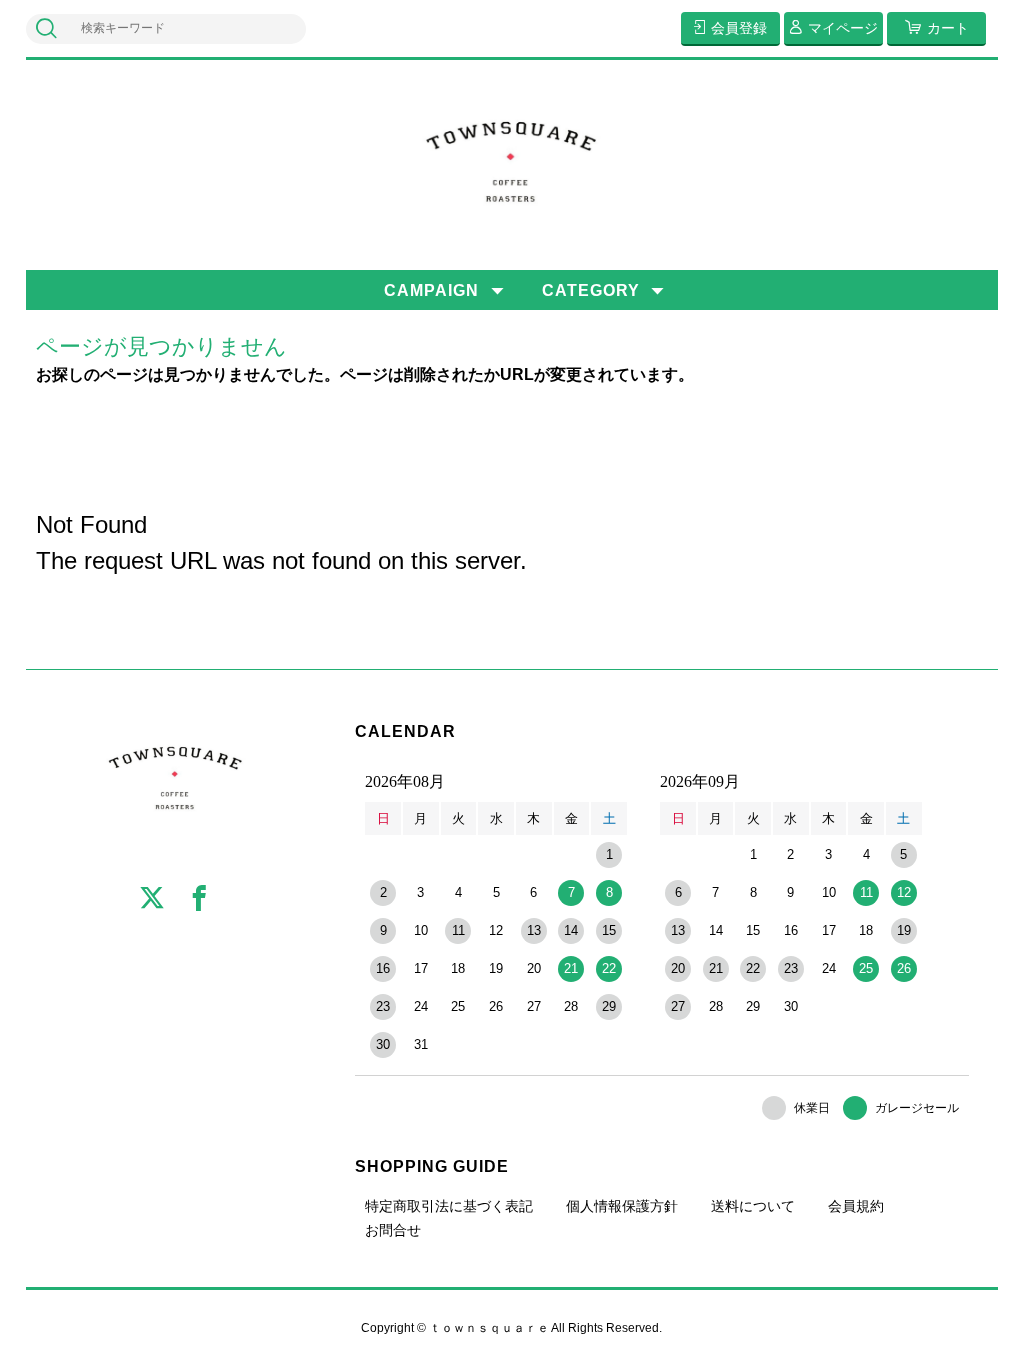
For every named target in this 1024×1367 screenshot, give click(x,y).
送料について (753, 1206)
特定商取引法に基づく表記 (449, 1206)
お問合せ (393, 1230)
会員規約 (856, 1206)
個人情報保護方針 (622, 1206)
